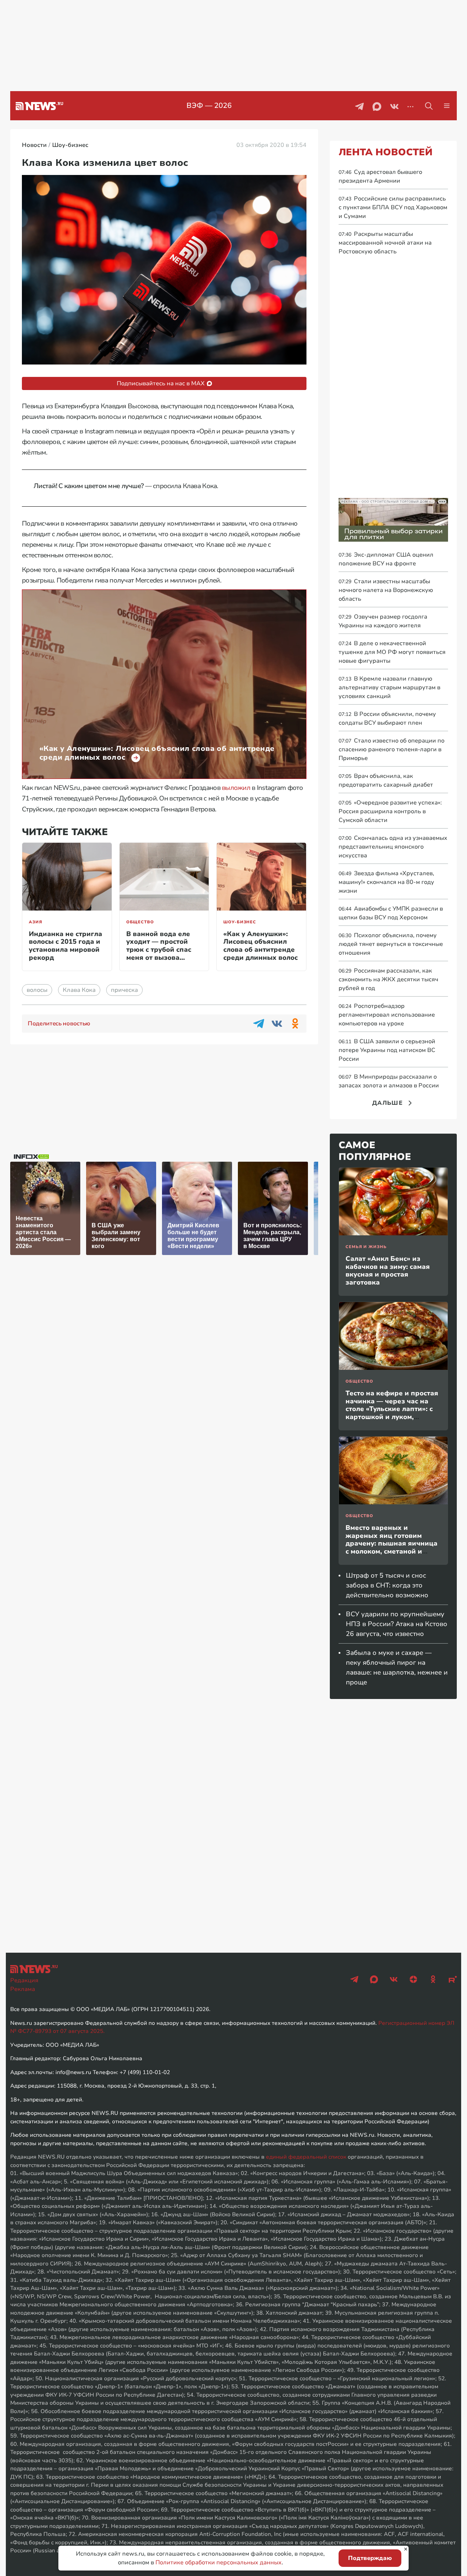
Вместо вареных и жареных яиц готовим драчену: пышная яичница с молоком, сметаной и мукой (391, 1543)
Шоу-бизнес (240, 922)
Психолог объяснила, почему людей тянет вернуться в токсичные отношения (391, 944)
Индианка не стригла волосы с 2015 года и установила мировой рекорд (65, 946)
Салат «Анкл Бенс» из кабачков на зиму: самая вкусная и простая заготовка (388, 1271)
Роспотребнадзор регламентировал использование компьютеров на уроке (387, 1015)
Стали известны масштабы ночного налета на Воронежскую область (386, 590)
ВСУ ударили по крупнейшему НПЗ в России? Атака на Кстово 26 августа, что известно (397, 1624)
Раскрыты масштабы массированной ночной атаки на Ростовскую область (385, 243)
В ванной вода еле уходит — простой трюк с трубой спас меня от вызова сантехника (159, 950)
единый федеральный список (306, 2157)
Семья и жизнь (366, 1247)
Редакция (24, 1980)
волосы (37, 990)
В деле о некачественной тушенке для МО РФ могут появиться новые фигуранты (392, 652)
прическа (124, 990)
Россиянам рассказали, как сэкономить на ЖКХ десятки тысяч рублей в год (388, 979)
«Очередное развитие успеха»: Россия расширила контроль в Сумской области (390, 811)
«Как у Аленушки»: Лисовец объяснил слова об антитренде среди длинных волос (260, 946)
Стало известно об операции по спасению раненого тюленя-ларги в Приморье (391, 749)
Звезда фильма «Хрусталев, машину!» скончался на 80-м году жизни (386, 882)
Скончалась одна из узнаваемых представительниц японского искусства (393, 847)
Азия (36, 922)
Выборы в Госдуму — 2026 (209, 106)
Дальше (387, 1103)
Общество (140, 922)
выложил (236, 788)
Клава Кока (79, 990)
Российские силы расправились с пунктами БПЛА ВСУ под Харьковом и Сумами (393, 207)
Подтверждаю (370, 2558)
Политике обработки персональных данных (219, 2563)
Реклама (23, 1989)
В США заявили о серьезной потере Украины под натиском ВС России (387, 1050)
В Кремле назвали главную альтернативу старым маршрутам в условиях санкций (389, 687)
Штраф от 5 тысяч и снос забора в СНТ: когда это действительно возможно (387, 1585)
